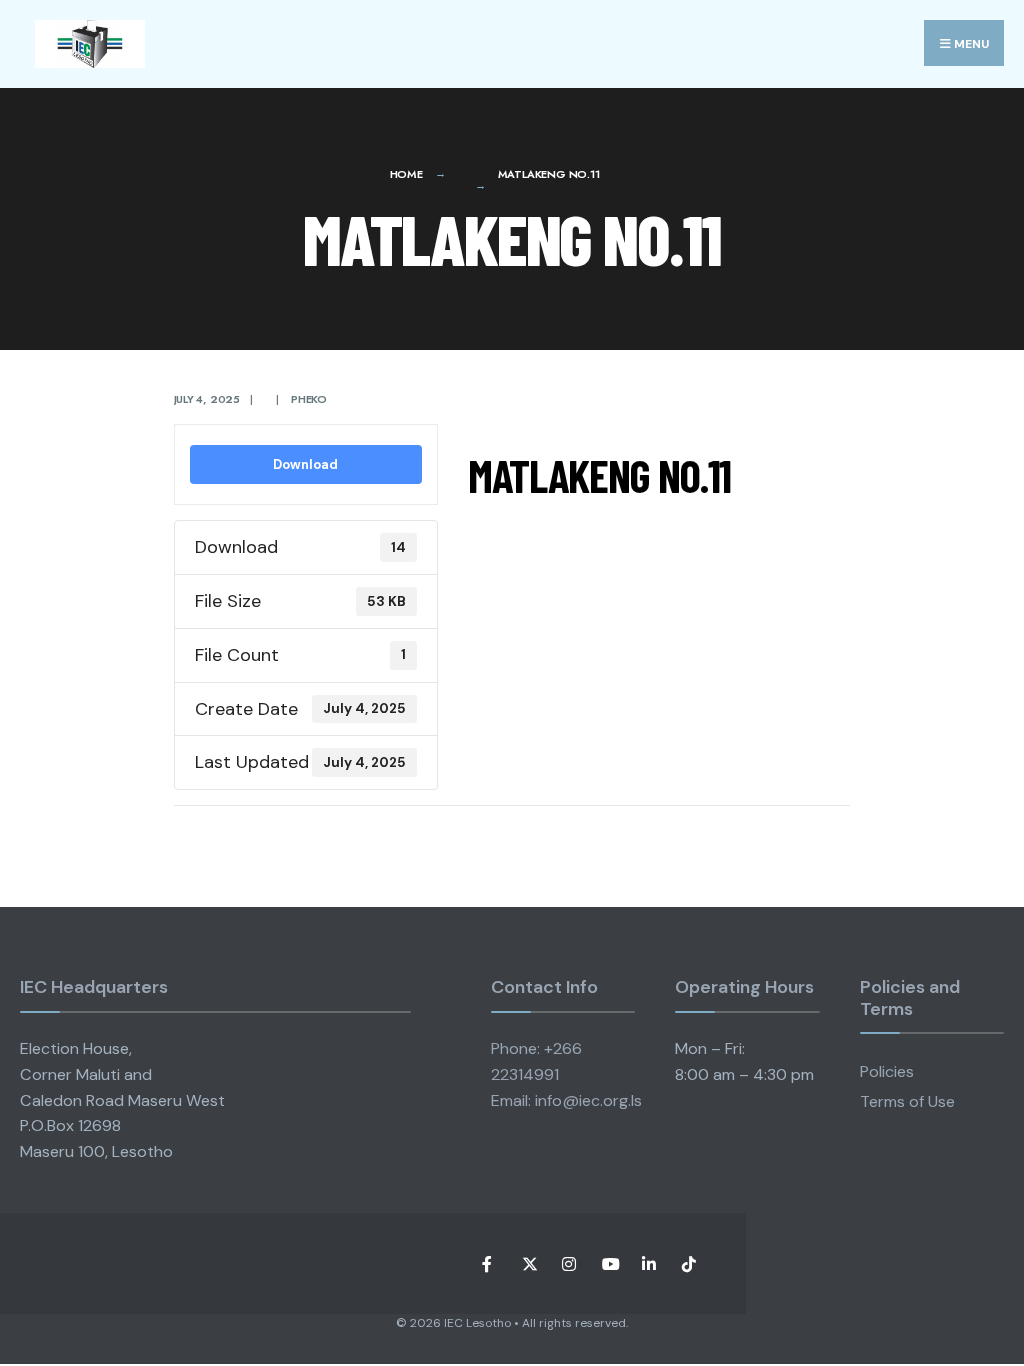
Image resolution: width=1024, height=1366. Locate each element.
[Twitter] (528, 1263)
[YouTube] (608, 1263)
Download (305, 464)
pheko (309, 399)
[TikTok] (688, 1263)
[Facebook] (488, 1263)
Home (406, 174)
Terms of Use (907, 1101)
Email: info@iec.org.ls (566, 1100)
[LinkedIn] (648, 1263)
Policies (887, 1071)
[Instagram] (568, 1263)
